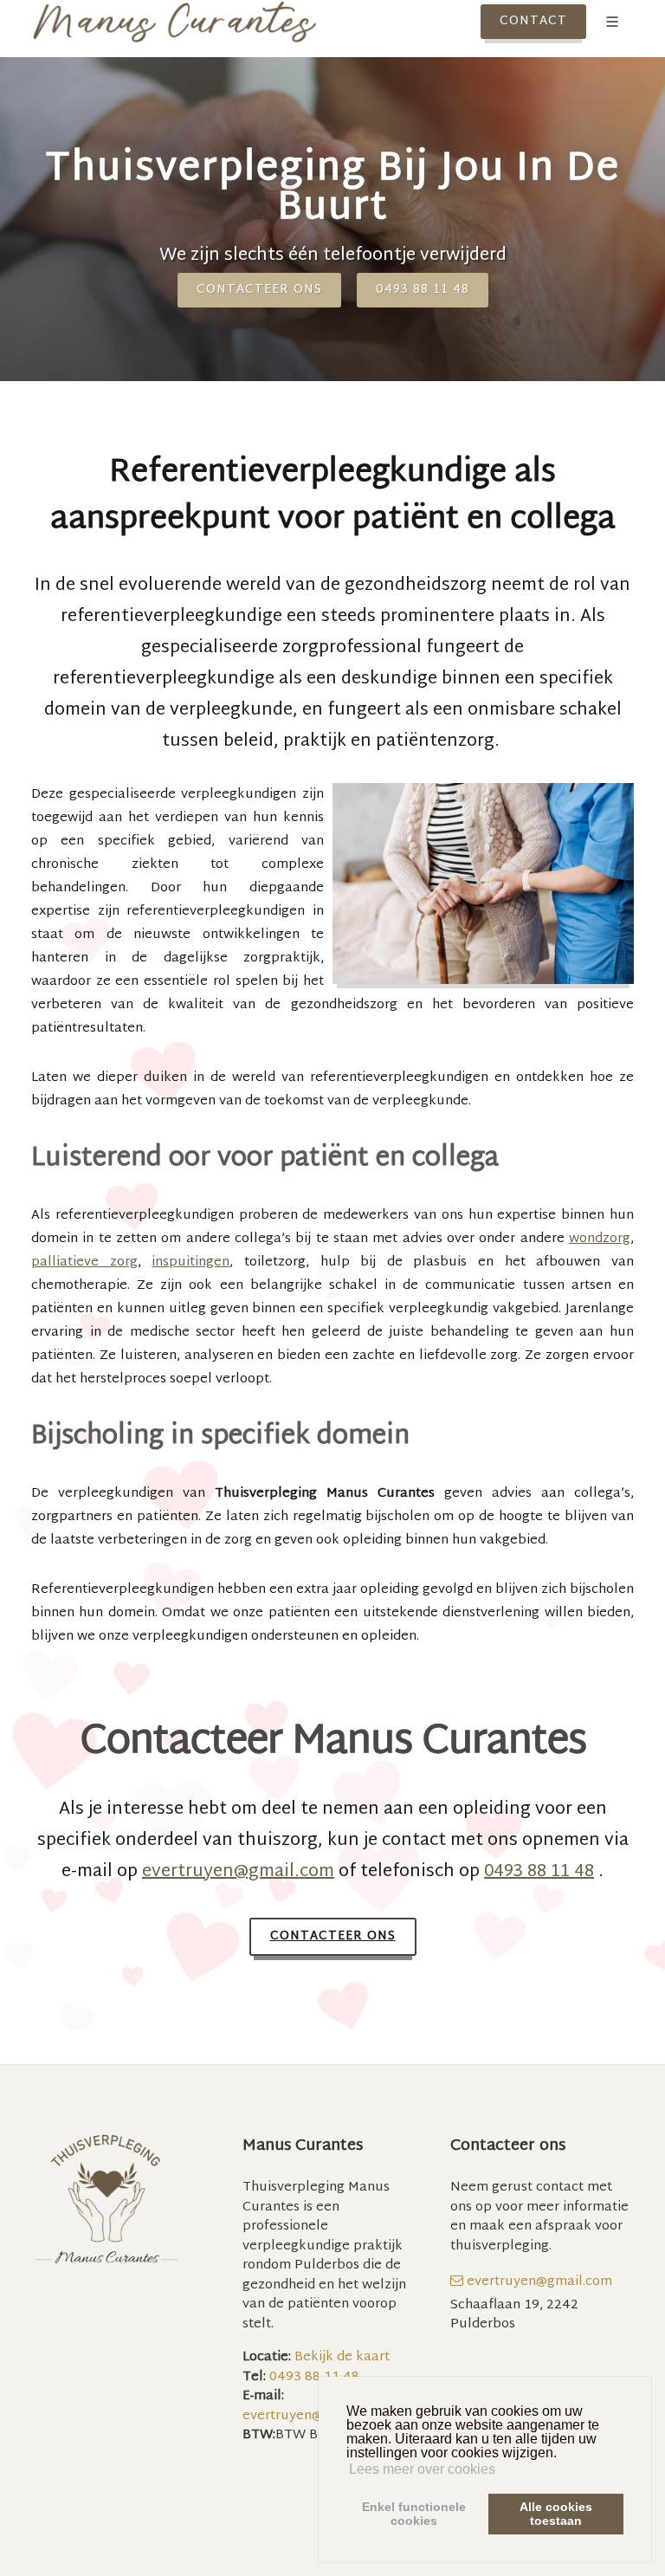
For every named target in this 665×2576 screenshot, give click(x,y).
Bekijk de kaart (340, 2357)
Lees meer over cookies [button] (422, 2469)
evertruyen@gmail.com (238, 1872)
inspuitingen (190, 1262)
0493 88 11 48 (423, 290)
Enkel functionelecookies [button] (414, 2514)
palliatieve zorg (84, 1262)
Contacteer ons (259, 290)
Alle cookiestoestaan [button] (556, 2514)
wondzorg (600, 1239)
